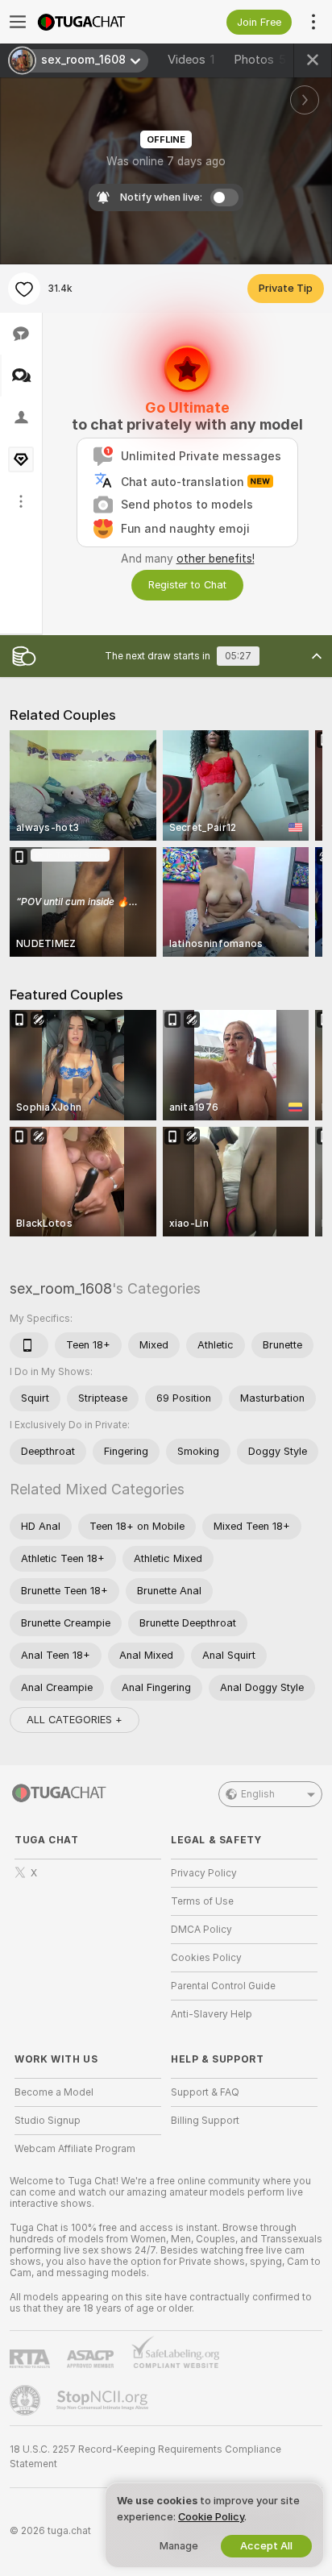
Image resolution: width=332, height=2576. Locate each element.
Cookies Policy (206, 1958)
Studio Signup (48, 2121)
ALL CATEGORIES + (75, 1720)
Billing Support (205, 2121)
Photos (260, 60)
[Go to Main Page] (101, 22)
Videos (191, 60)
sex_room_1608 (61, 1288)
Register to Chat (187, 585)
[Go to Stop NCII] (104, 2400)
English (258, 1794)
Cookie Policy (211, 2517)
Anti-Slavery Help (212, 2014)
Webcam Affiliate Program (75, 2149)
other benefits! (216, 559)
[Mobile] (29, 1345)
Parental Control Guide (223, 1986)
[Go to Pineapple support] (27, 2400)
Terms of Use (202, 1901)
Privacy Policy (204, 1873)
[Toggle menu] (18, 22)
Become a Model (54, 2092)
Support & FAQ (205, 2092)
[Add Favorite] (24, 289)
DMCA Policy (201, 1930)
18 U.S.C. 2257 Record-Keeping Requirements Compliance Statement (145, 2457)
